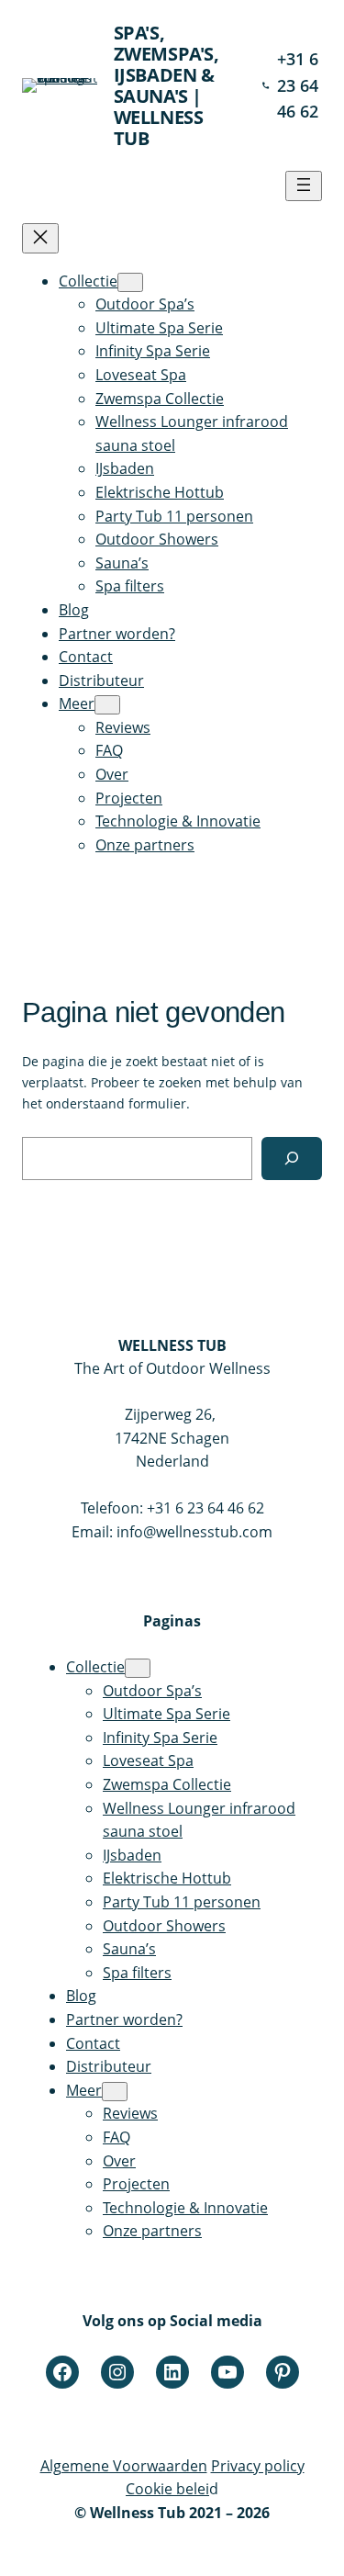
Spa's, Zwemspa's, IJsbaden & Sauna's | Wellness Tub (166, 85)
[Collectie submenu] (130, 282)
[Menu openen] (304, 186)
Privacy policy (258, 2466)
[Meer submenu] (107, 705)
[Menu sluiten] (40, 238)
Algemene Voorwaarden (124, 2466)
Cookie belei (167, 2489)
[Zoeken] (292, 1159)
